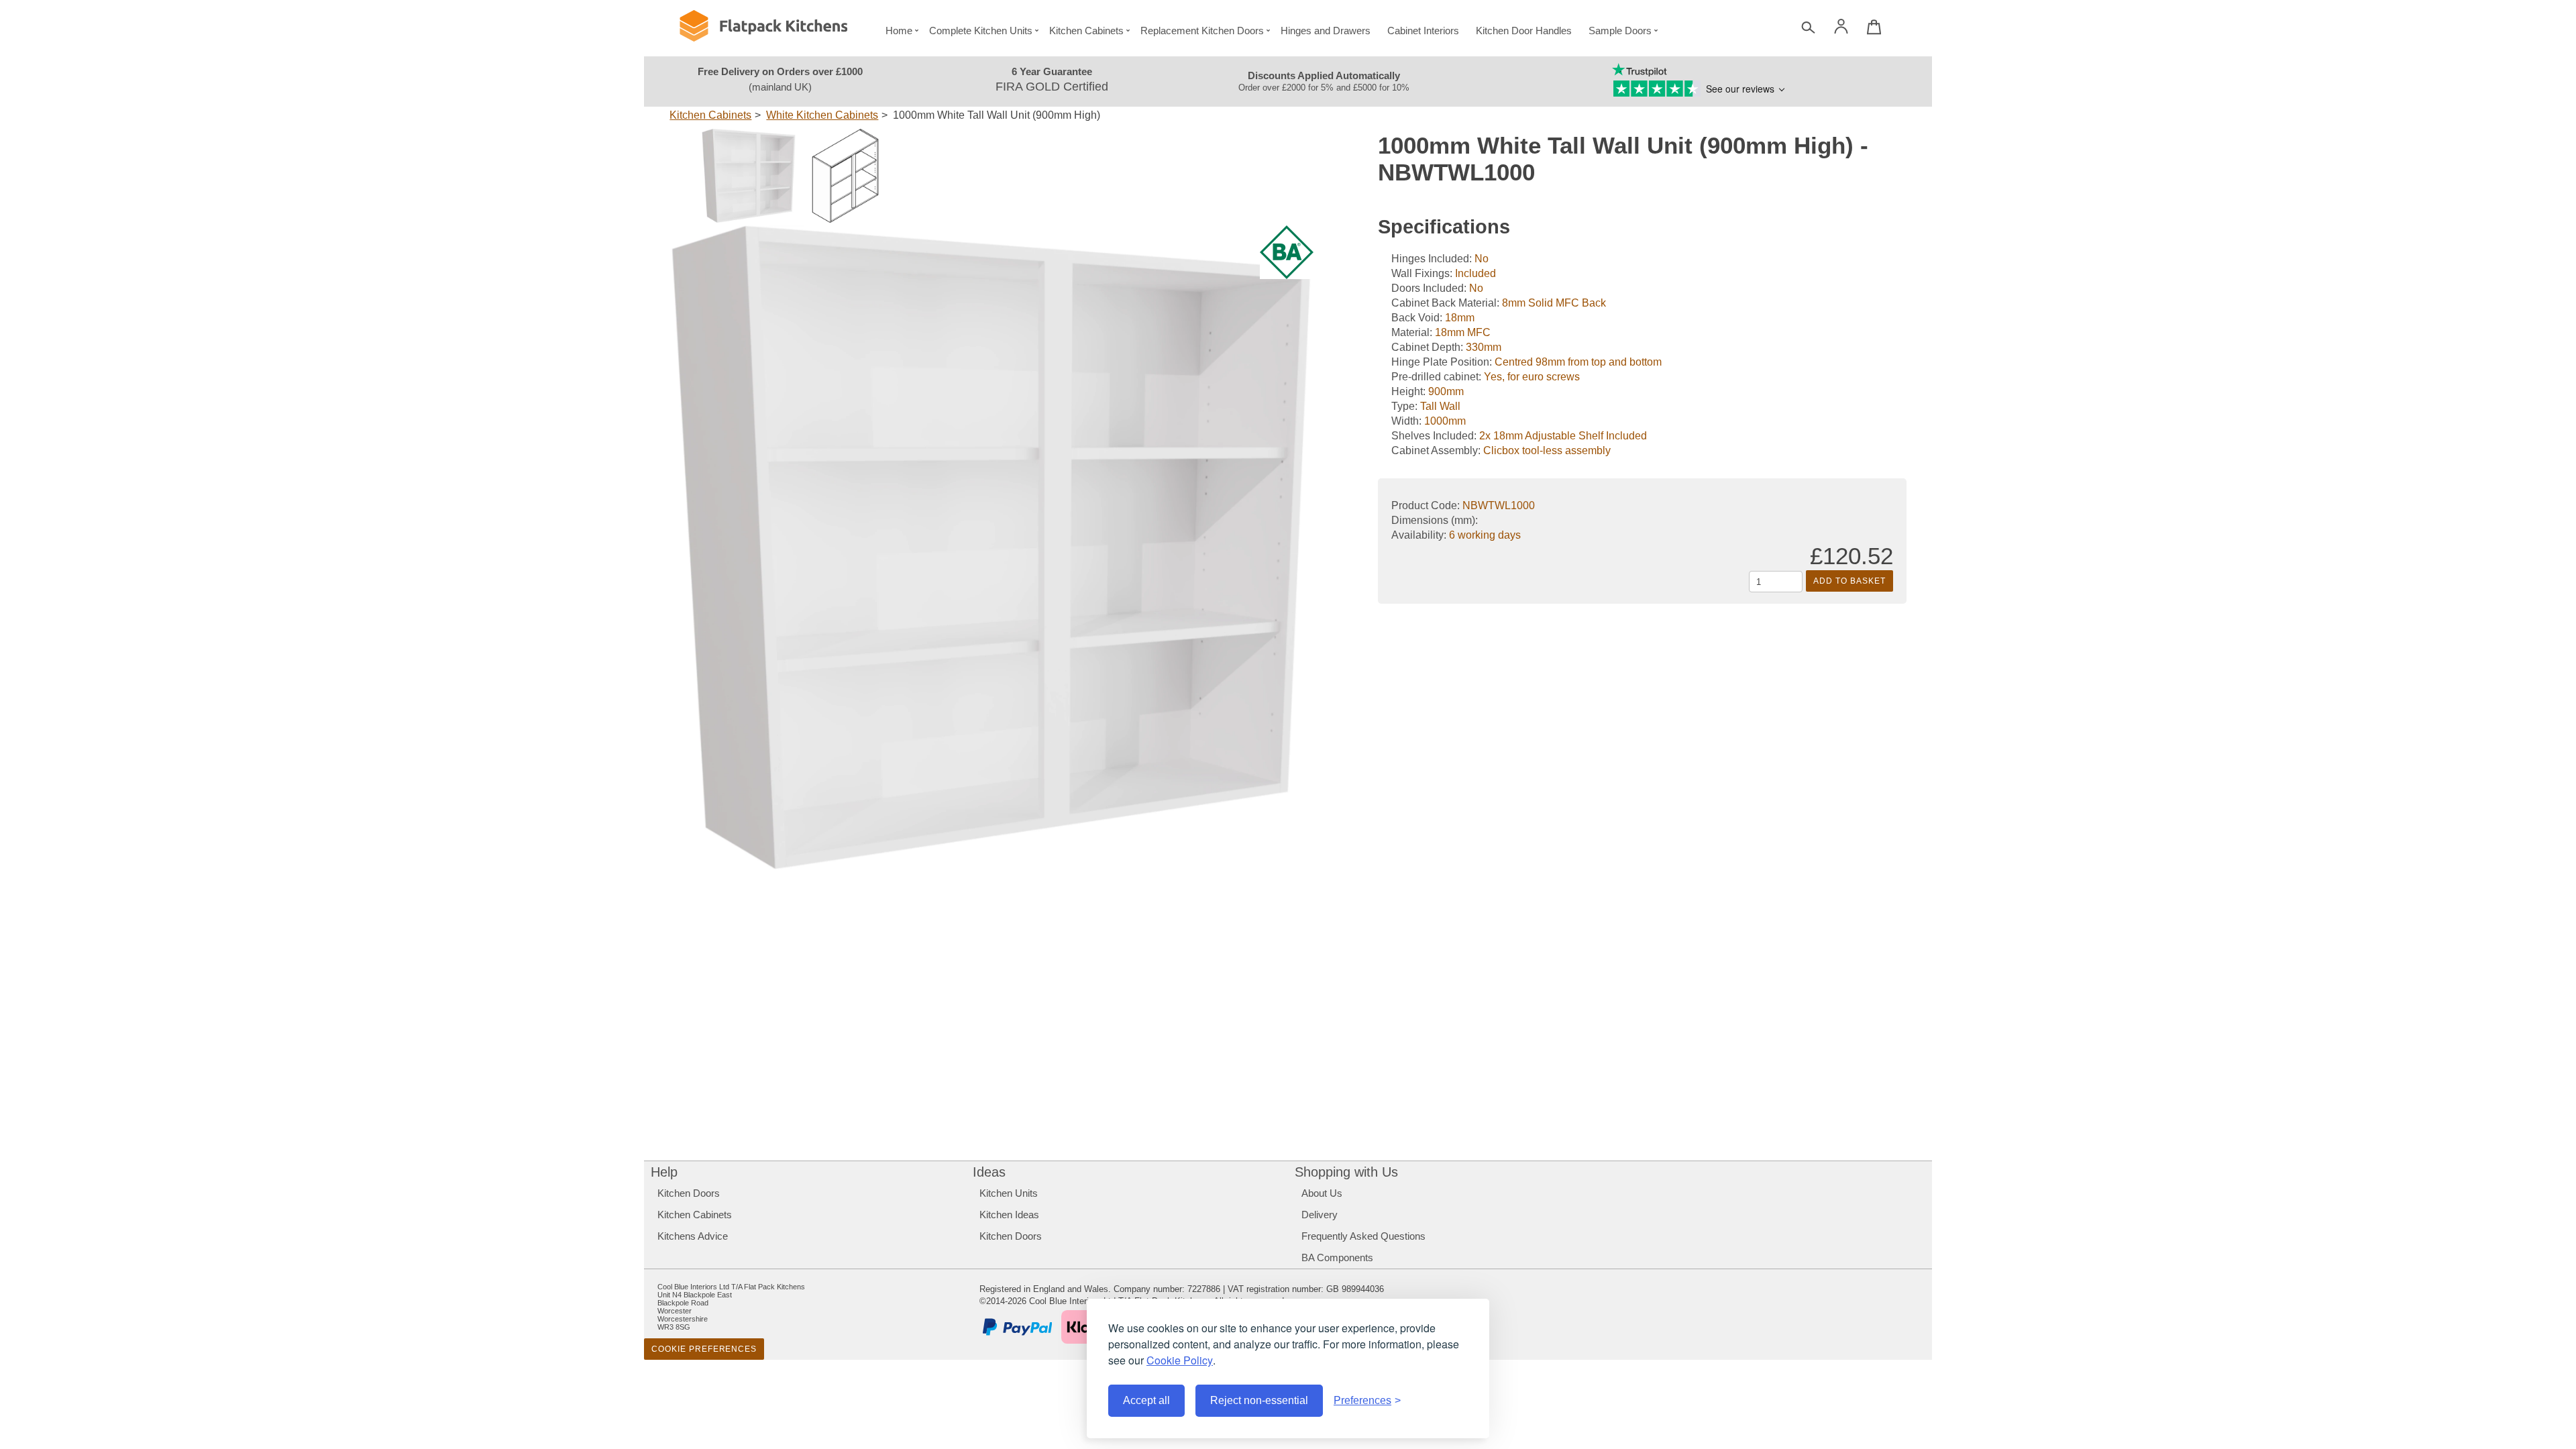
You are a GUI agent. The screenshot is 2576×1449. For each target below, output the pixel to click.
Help (664, 1172)
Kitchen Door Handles (1524, 31)
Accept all (1146, 1400)
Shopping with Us (1346, 1172)
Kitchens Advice (693, 1236)
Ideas (989, 1172)
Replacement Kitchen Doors (1202, 31)
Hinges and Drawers (1326, 31)
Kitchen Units (1009, 1193)
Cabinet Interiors (1423, 31)
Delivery (1320, 1215)
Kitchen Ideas (1009, 1215)
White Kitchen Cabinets (822, 115)
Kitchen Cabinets (1086, 31)
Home (899, 31)
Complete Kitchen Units (981, 31)
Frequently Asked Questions (1363, 1236)
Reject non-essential (1259, 1400)
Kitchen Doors (689, 1193)
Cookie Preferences (704, 1349)
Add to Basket (1849, 581)
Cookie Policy (1180, 1360)
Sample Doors (1620, 31)
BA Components (1337, 1257)
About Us (1322, 1193)
